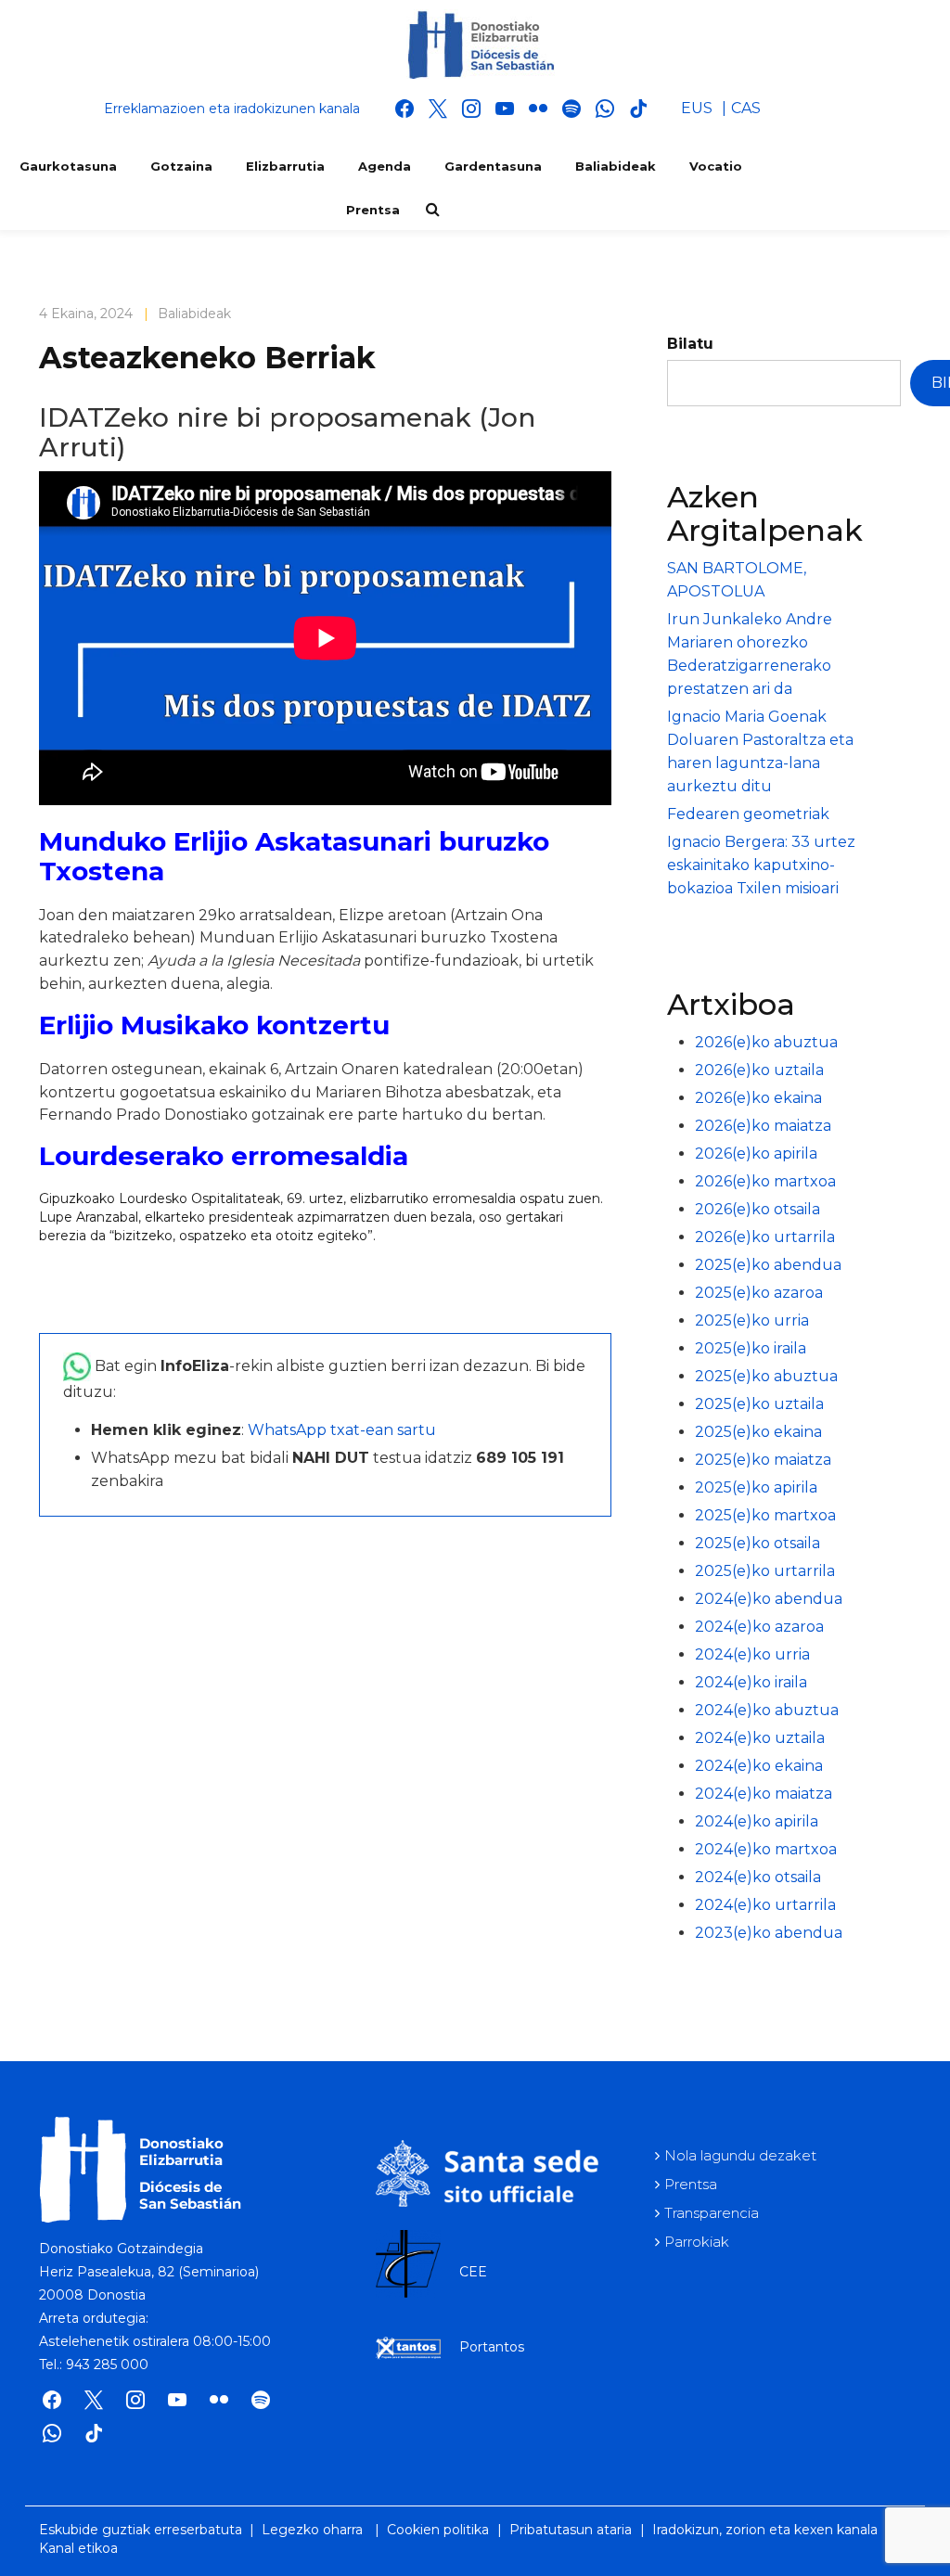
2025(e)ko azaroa (759, 1293)
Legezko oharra (312, 2530)
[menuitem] (697, 109)
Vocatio (716, 166)
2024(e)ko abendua (769, 1599)
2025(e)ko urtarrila (765, 1571)
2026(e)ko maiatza (763, 1126)
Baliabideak (616, 166)
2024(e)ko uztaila (760, 1738)
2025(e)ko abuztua (766, 1376)
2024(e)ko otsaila (758, 1877)
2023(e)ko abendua (769, 1933)
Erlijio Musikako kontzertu (214, 1025)
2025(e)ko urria (752, 1320)
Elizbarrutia (285, 166)
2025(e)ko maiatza (763, 1460)
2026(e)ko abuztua (766, 1042)
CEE (473, 2272)
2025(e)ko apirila (756, 1487)
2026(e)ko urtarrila (765, 1237)
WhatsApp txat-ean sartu (342, 1430)
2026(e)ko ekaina (758, 1098)
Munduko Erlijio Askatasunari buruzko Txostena (294, 856)
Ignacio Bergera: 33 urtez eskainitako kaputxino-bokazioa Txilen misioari (761, 865)
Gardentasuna (493, 166)
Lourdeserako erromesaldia (224, 1156)
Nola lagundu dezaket (740, 2155)
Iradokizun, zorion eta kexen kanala (765, 2530)
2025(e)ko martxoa (765, 1515)
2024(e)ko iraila (751, 1682)
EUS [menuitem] (697, 108)
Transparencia (712, 2213)
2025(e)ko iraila (751, 1348)
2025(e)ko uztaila (759, 1404)
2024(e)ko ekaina (759, 1766)
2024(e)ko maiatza (764, 1794)
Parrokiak (697, 2242)
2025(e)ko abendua (768, 1265)
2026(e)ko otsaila (757, 1209)
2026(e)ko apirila (756, 1153)
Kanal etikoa (78, 2548)
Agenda (385, 166)
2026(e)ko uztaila (759, 1070)
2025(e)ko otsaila (757, 1543)
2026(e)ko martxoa (765, 1181)
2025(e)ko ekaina (758, 1432)
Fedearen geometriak (748, 814)
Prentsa (373, 210)
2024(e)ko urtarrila (765, 1905)
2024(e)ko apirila (757, 1821)
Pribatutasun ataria (571, 2530)
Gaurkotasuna (68, 166)
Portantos (492, 2347)
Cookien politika (438, 2530)
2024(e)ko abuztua (767, 1710)
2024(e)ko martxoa (766, 1849)
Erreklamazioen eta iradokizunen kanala (232, 109)
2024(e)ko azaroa (759, 1627)
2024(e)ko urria (752, 1654)
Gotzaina (181, 166)
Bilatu (690, 344)
